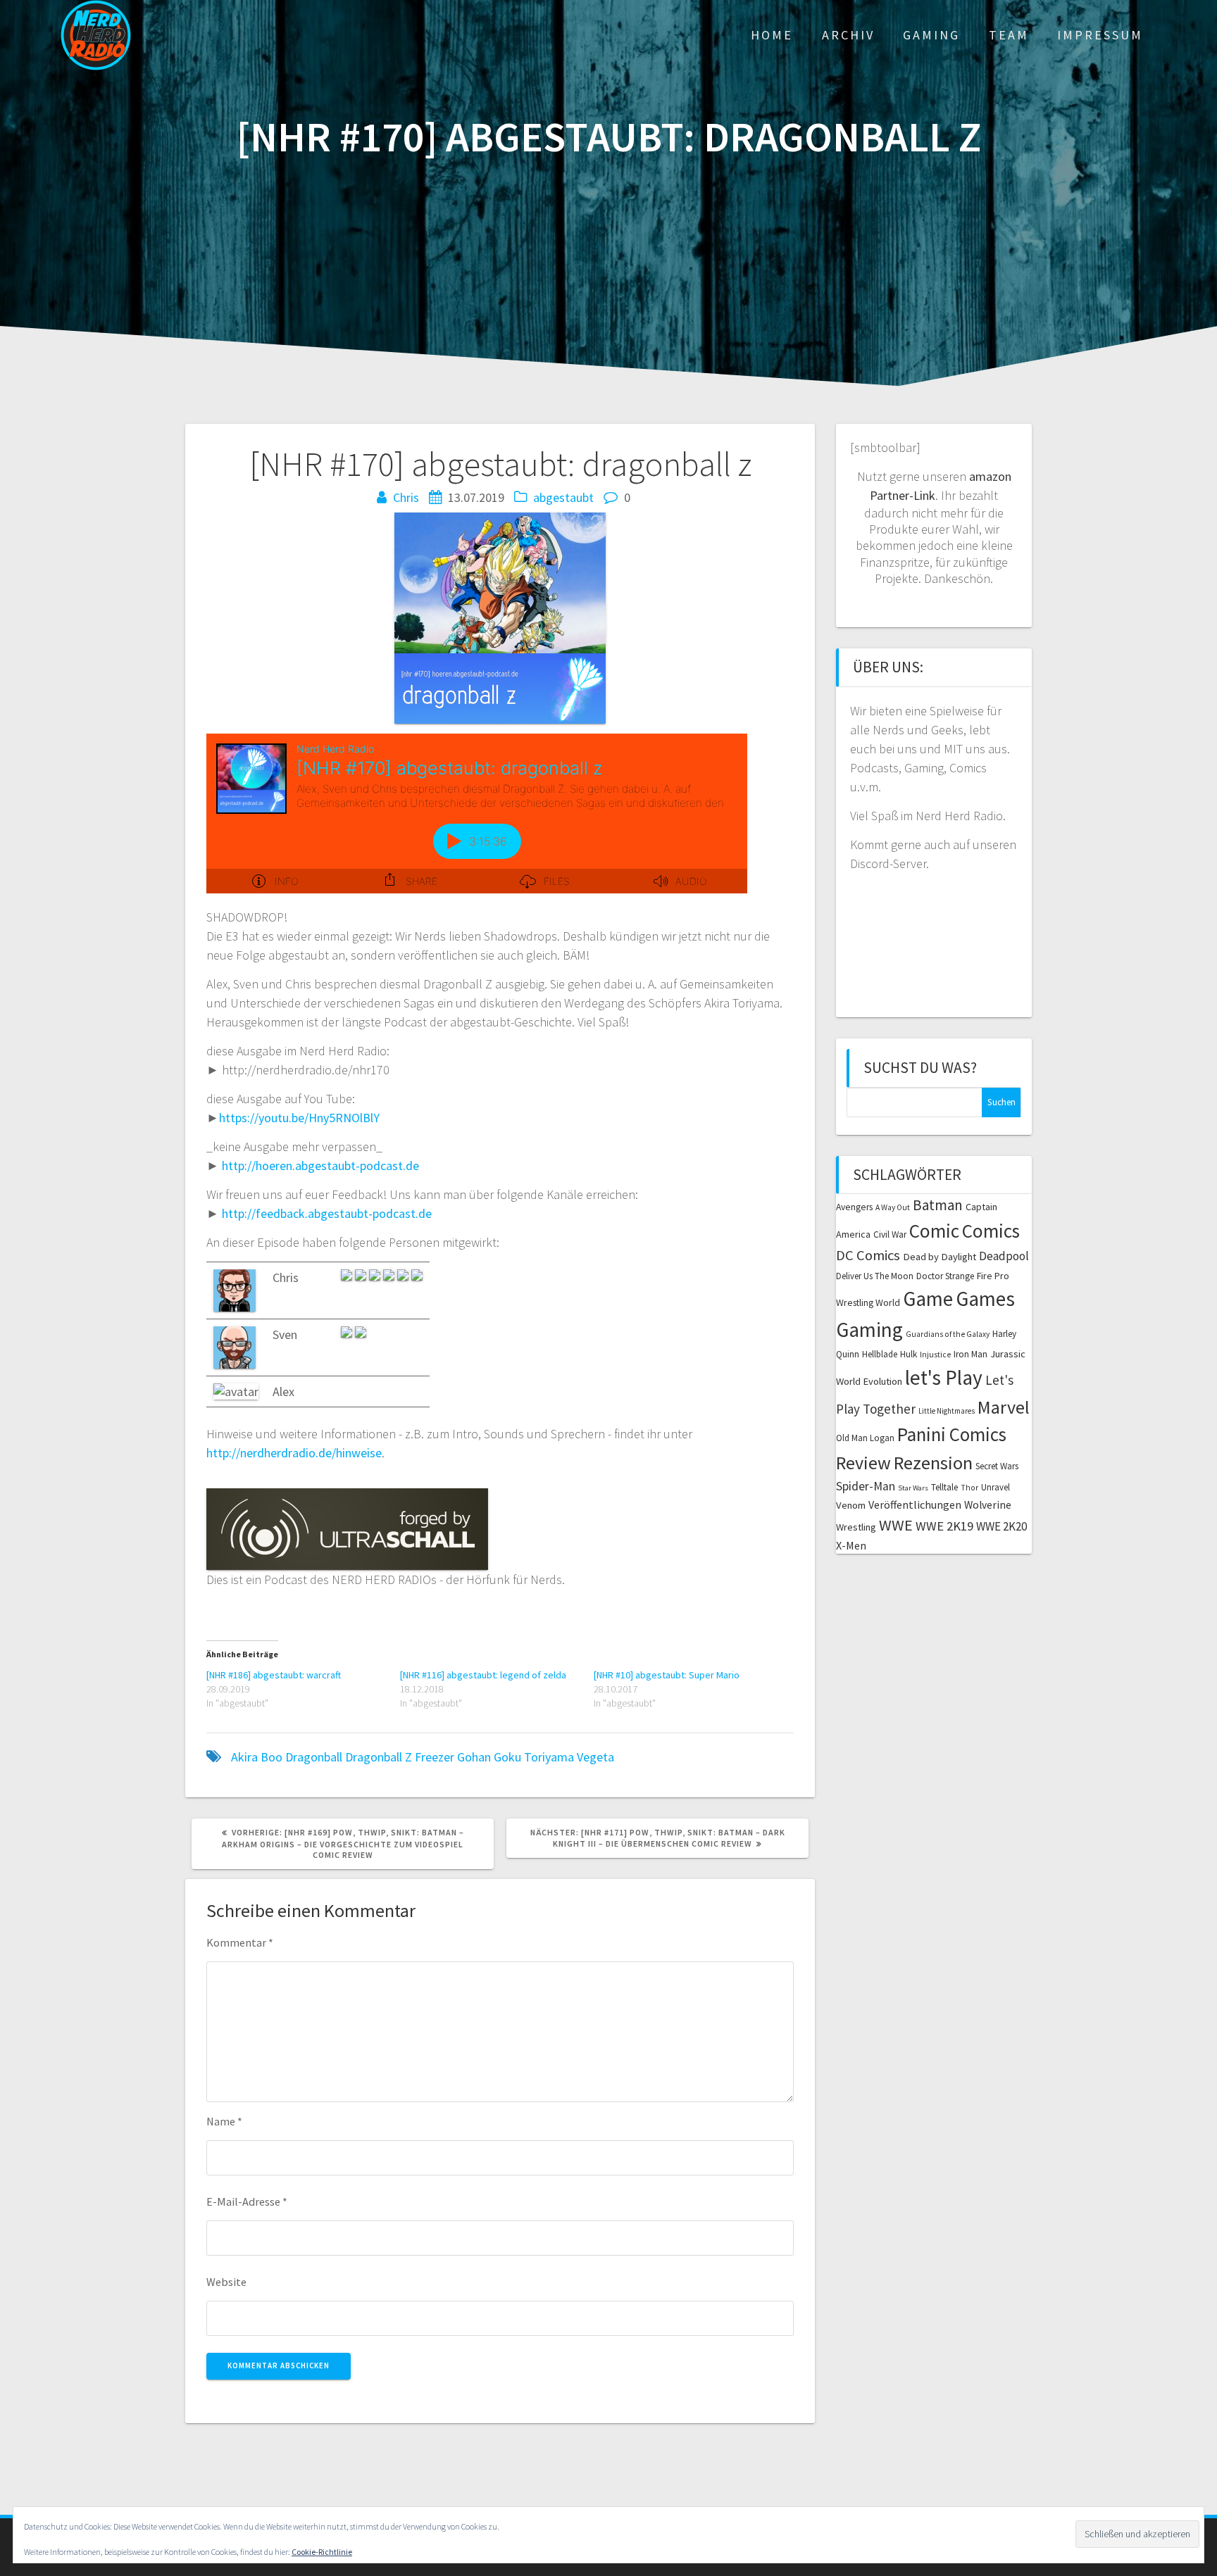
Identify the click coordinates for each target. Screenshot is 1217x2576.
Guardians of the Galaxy (948, 1334)
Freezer (435, 1757)
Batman (938, 1205)
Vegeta (595, 1757)
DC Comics (868, 1255)
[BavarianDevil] (376, 1277)
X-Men (851, 1545)
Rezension (933, 1463)
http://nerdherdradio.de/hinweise (294, 1453)
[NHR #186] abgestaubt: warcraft (274, 1675)
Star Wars (913, 1488)
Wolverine (988, 1505)
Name (224, 2121)
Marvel (1004, 1407)
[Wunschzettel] (404, 1277)
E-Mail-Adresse (247, 2201)
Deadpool (1004, 1256)
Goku (507, 1757)
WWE (896, 1525)
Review (863, 1463)
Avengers (854, 1207)
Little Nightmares (947, 1411)
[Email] (390, 1277)
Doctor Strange (945, 1276)
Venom (851, 1505)
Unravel (996, 1487)
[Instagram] (348, 1277)
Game (928, 1299)
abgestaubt (563, 497)
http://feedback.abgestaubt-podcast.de (327, 1213)
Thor (969, 1488)
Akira (244, 1757)
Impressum (1100, 35)
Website (226, 2282)
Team (1009, 35)
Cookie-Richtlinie (322, 2552)
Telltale (944, 1487)
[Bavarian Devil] (362, 1277)
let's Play (944, 1377)
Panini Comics (952, 1434)
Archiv (848, 35)
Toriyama (549, 1757)
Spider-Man (866, 1486)
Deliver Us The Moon (875, 1276)
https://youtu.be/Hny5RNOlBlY (299, 1118)
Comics (991, 1231)
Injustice (935, 1355)
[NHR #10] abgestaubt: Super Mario (667, 1675)
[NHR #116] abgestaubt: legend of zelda (483, 1675)
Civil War (890, 1234)
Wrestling (856, 1527)
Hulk (909, 1354)
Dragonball (314, 1757)
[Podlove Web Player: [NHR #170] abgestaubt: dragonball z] (477, 813)
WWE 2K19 (944, 1526)
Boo (272, 1757)
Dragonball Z (379, 1757)
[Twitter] (417, 1277)
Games (985, 1299)
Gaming (931, 35)
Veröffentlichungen (915, 1504)
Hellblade (880, 1354)
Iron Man (971, 1354)
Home (772, 35)
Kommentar (240, 1942)
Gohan (474, 1757)
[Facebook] (361, 1334)
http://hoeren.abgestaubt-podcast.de (320, 1166)
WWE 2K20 (1001, 1526)
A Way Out (893, 1207)
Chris (406, 497)
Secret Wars (997, 1466)
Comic (934, 1231)
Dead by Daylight (940, 1257)
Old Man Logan (865, 1438)
